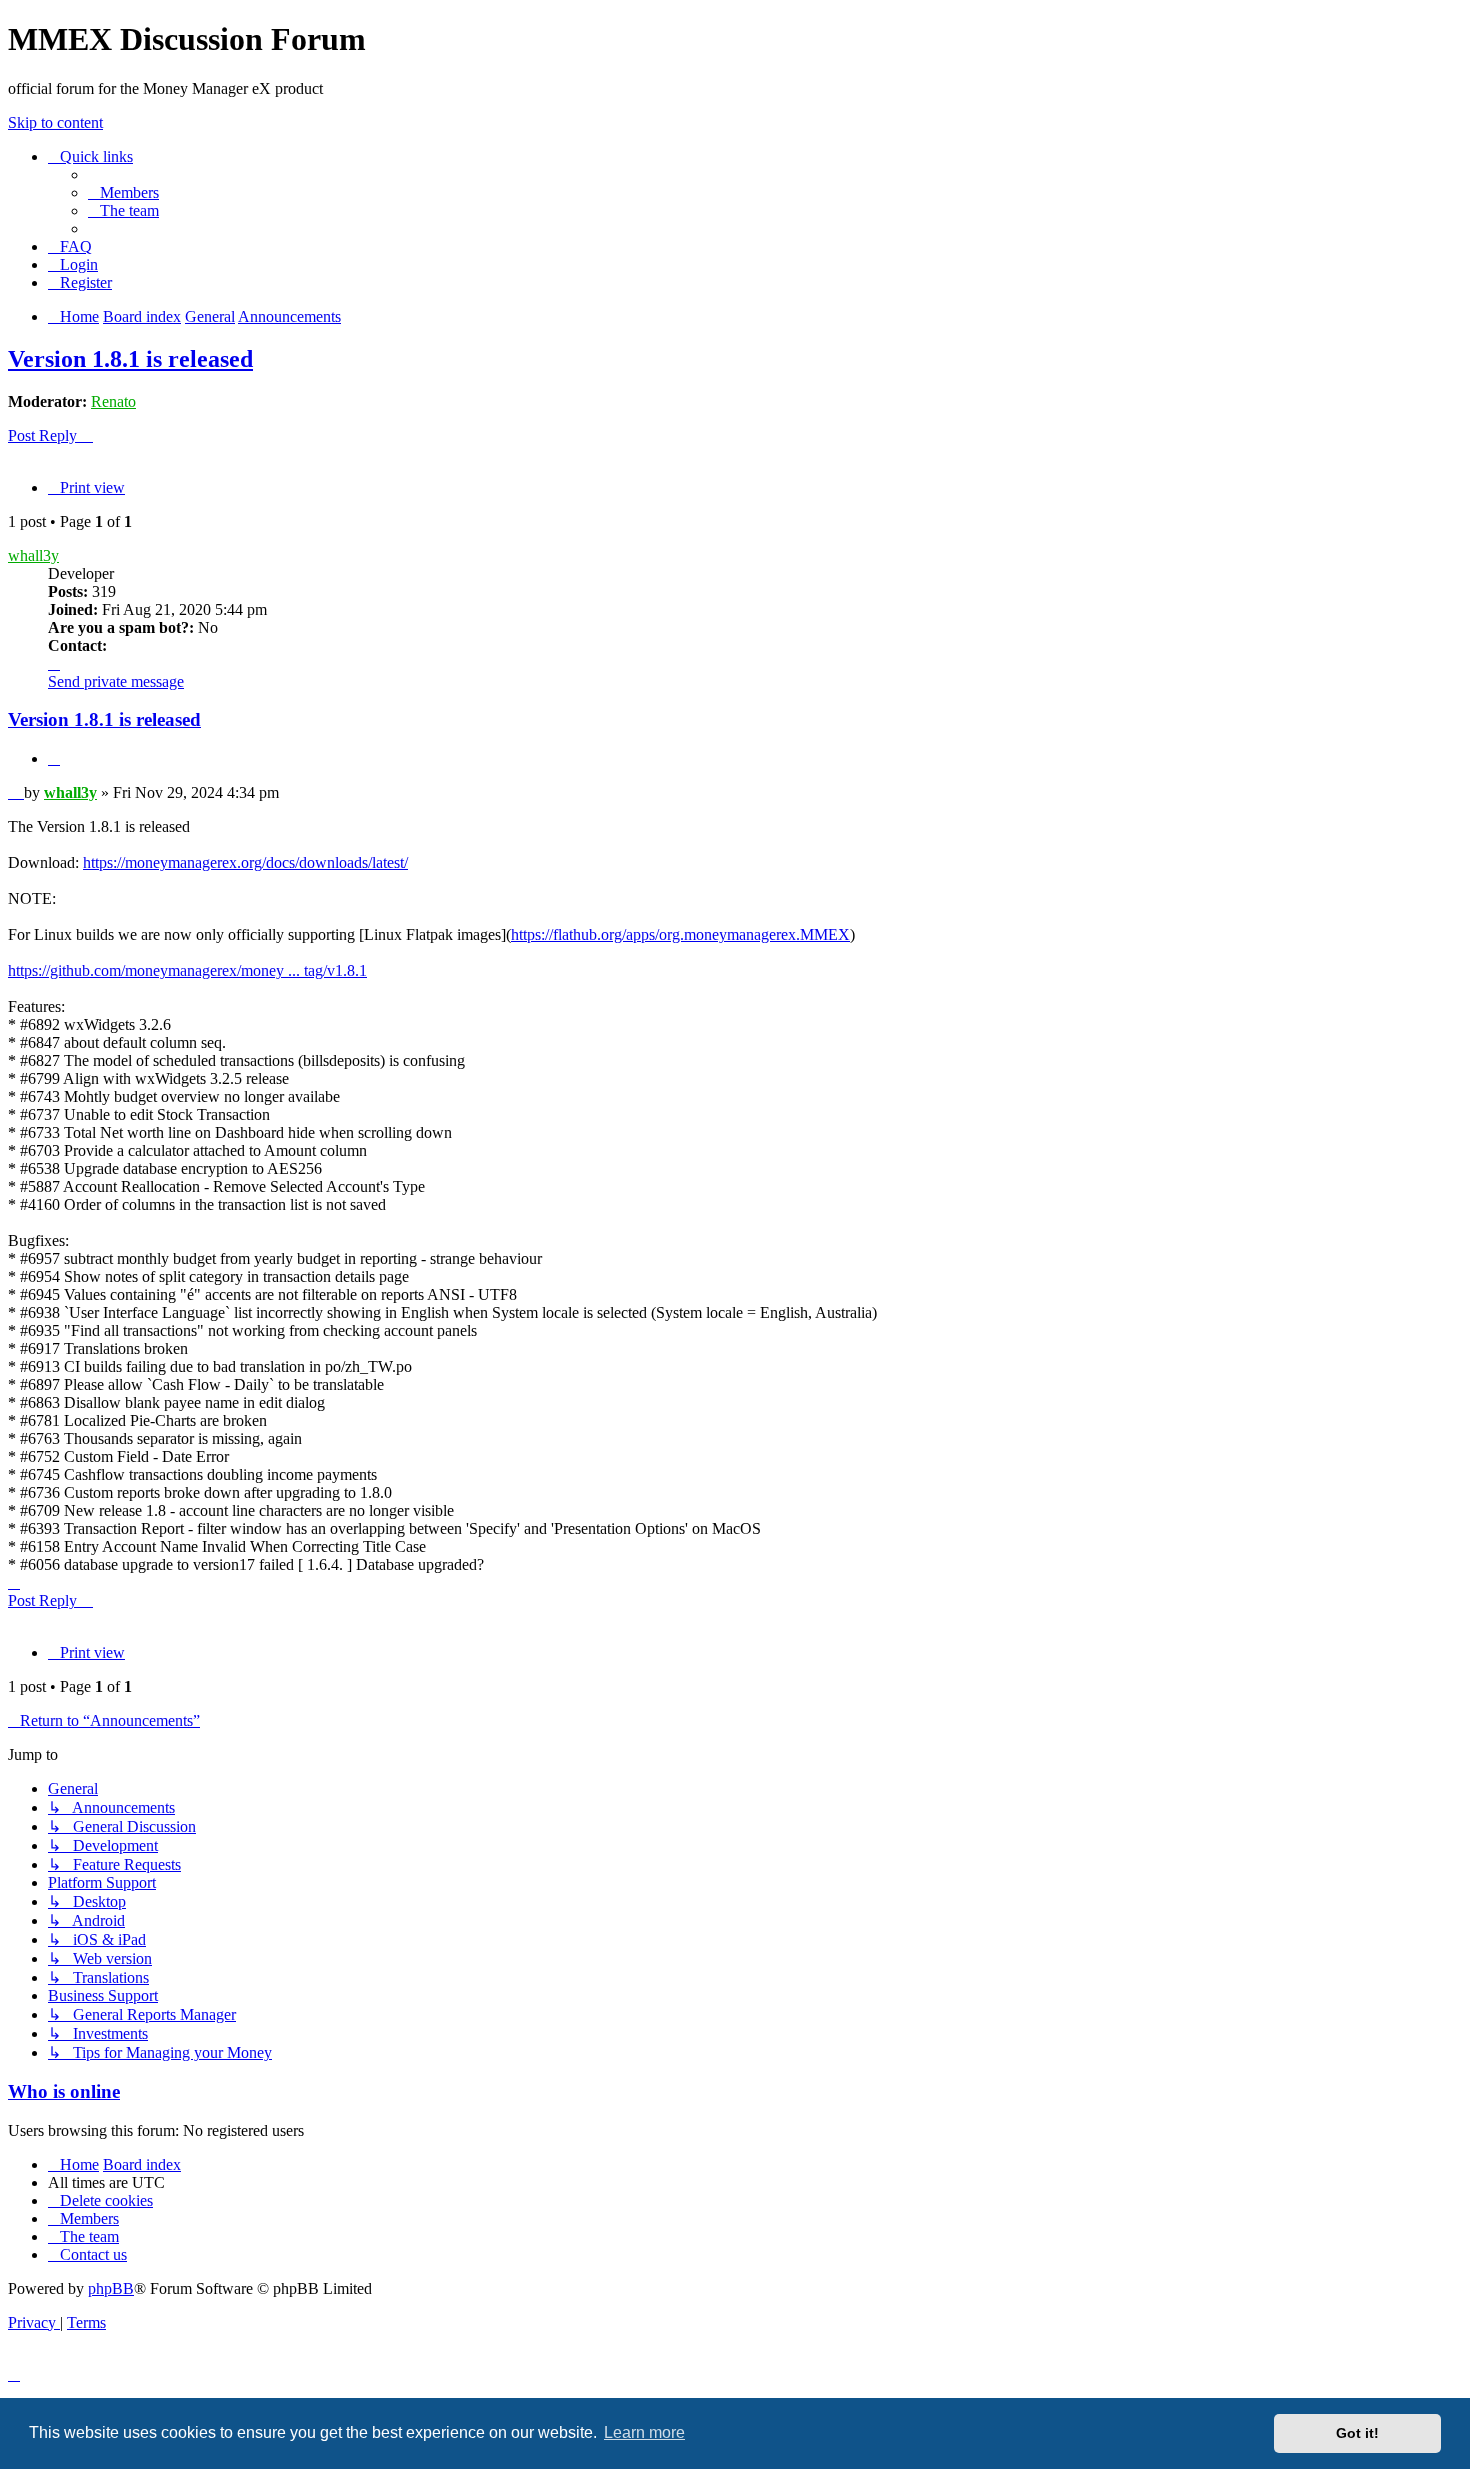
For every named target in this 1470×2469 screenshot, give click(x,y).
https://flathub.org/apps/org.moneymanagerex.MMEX (680, 934)
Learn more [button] (644, 2432)
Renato (113, 401)
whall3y (33, 555)
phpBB (111, 2288)
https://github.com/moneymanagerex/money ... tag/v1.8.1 (187, 970)
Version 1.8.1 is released (130, 359)
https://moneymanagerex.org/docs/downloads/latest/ (245, 862)
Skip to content (55, 122)
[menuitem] (123, 192)
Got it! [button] (1357, 2433)
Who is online (64, 2091)
